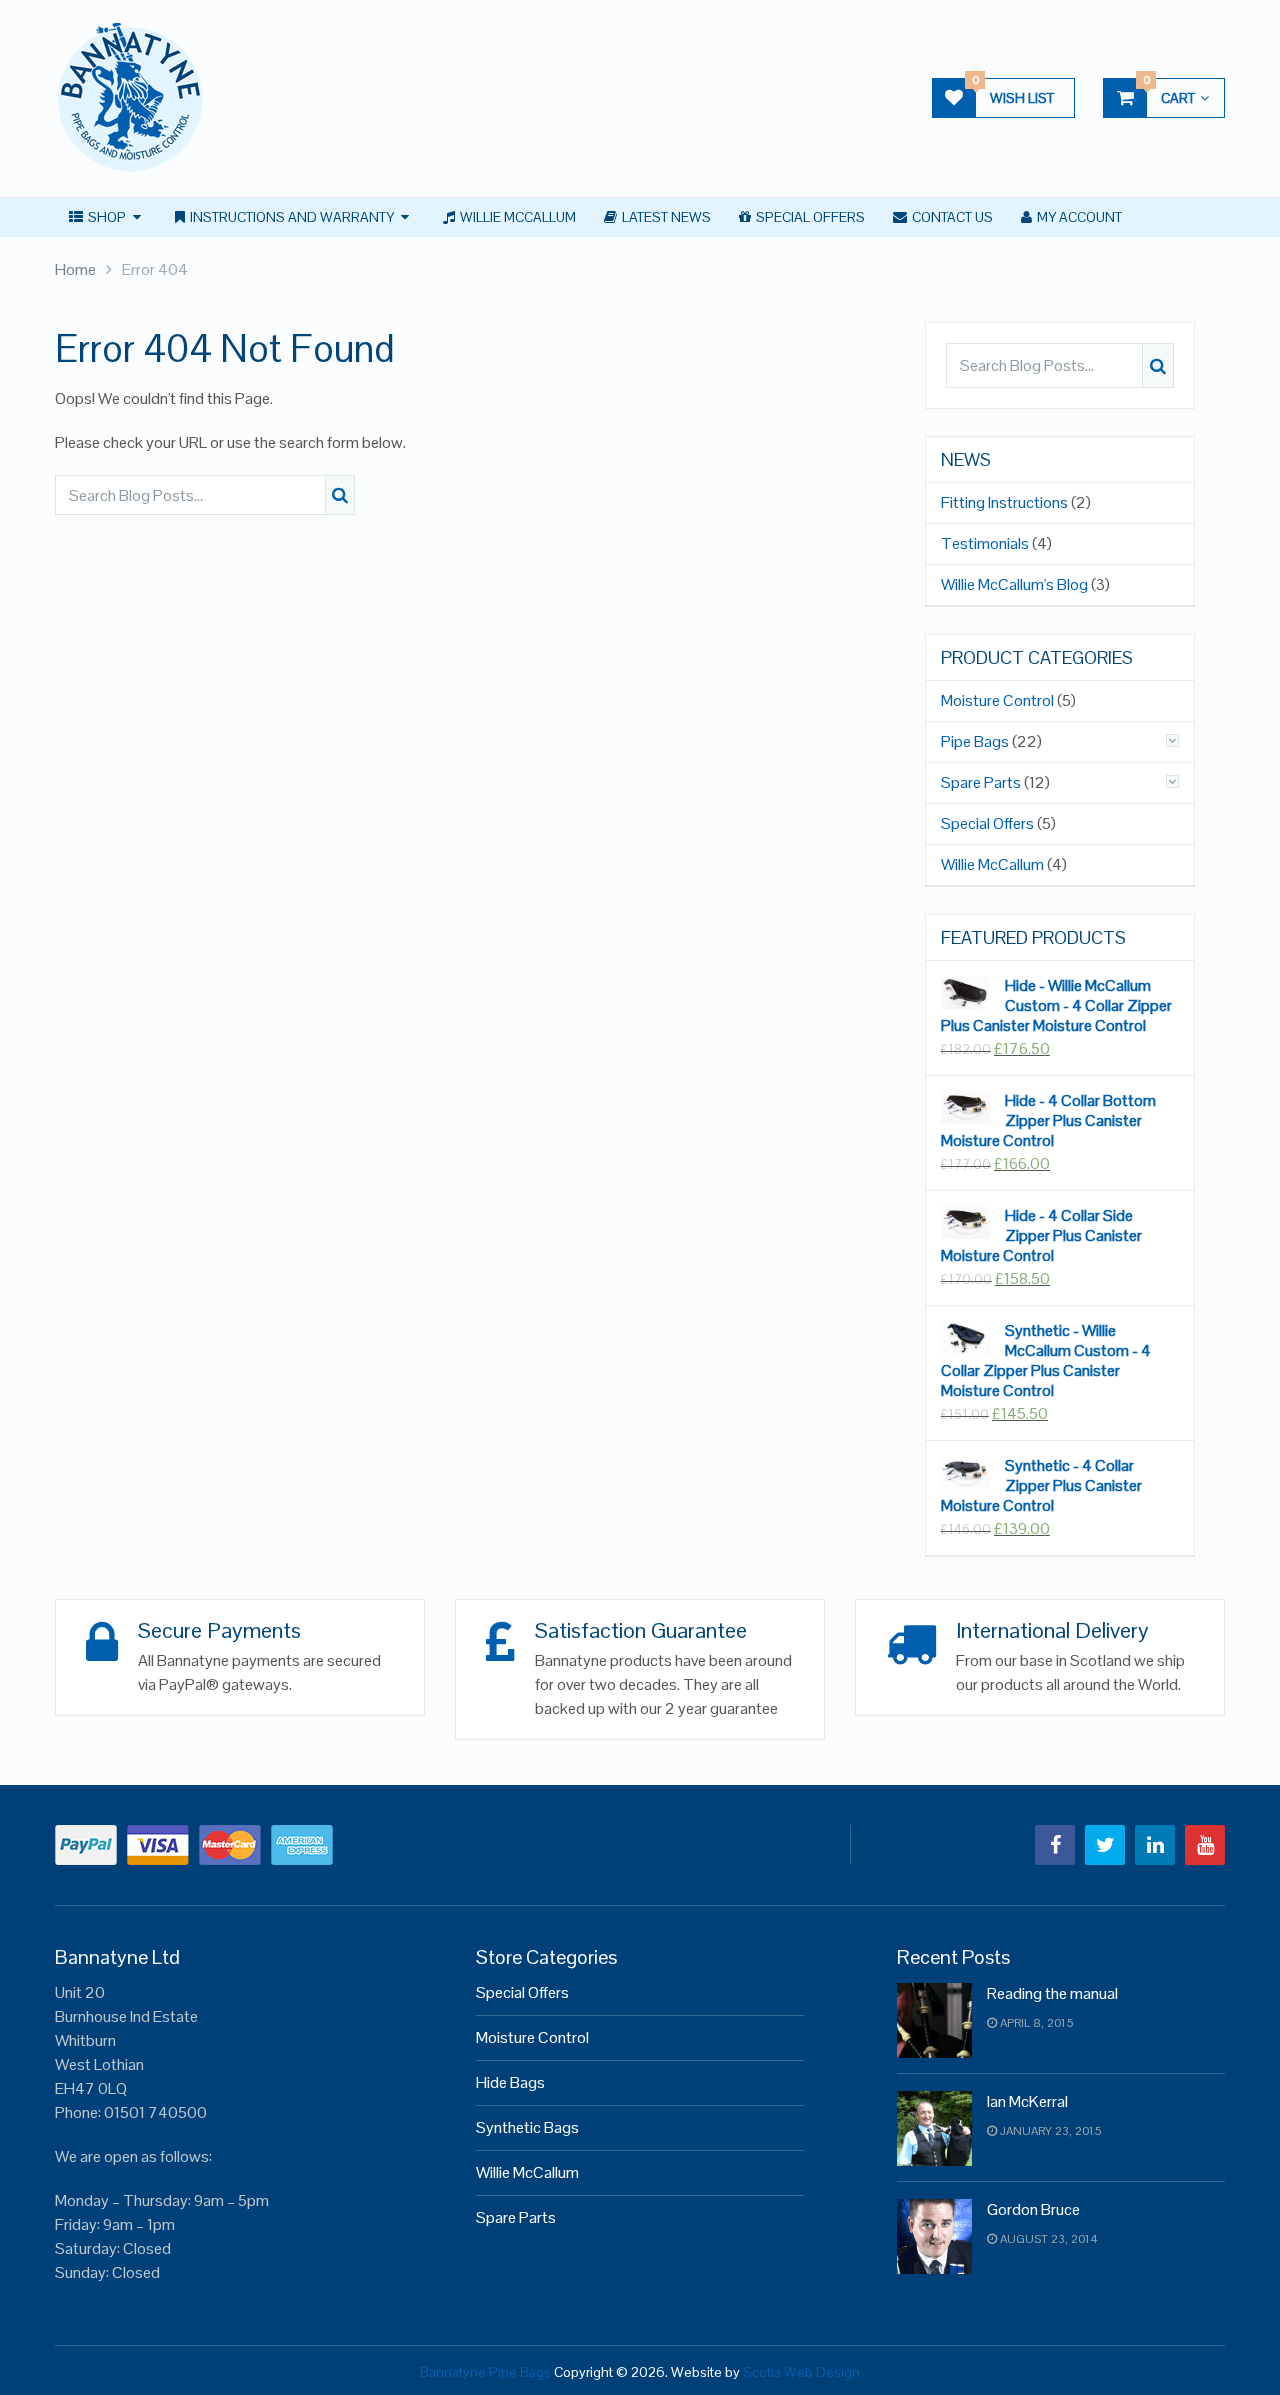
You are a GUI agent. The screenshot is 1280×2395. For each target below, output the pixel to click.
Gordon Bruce (1033, 2209)
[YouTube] (1205, 1845)
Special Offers (809, 217)
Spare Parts (981, 783)
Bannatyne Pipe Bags (485, 2372)
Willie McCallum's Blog (1014, 585)
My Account (1078, 217)
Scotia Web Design (801, 2372)
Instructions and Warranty (290, 217)
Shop (105, 217)
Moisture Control (997, 701)
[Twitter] (1105, 1845)
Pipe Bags (975, 742)
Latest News (665, 217)
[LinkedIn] (1155, 1845)
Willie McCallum (516, 217)
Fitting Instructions (1004, 503)
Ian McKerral (1027, 2101)
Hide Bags (510, 2082)
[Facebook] (1055, 1845)
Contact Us (951, 217)
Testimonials (985, 544)
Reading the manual (1052, 1993)
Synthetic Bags (527, 2127)
